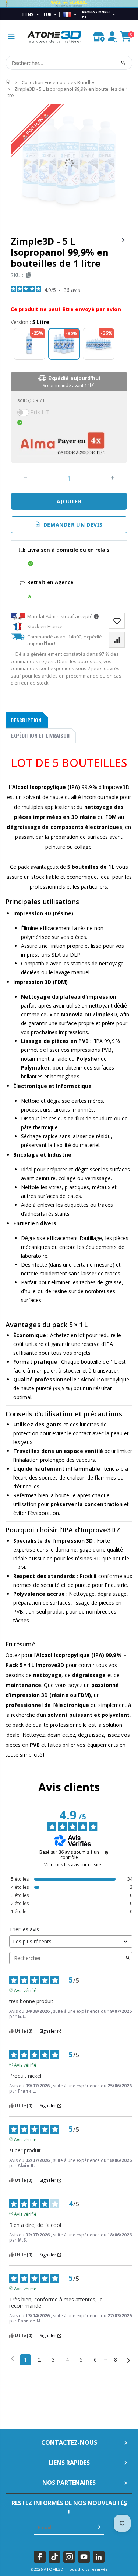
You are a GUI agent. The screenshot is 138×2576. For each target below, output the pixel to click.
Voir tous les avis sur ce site (73, 1865)
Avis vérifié (25, 1990)
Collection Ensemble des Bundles (59, 82)
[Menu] (11, 36)
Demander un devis (71, 525)
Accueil (8, 82)
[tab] (27, 720)
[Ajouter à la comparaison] (117, 640)
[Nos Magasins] (99, 35)
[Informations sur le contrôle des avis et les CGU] (106, 1853)
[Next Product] (123, 240)
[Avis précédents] (12, 2359)
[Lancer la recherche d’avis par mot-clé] (128, 1958)
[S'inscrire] (97, 2527)
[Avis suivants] (129, 2360)
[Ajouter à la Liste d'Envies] (117, 621)
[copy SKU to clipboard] (27, 275)
